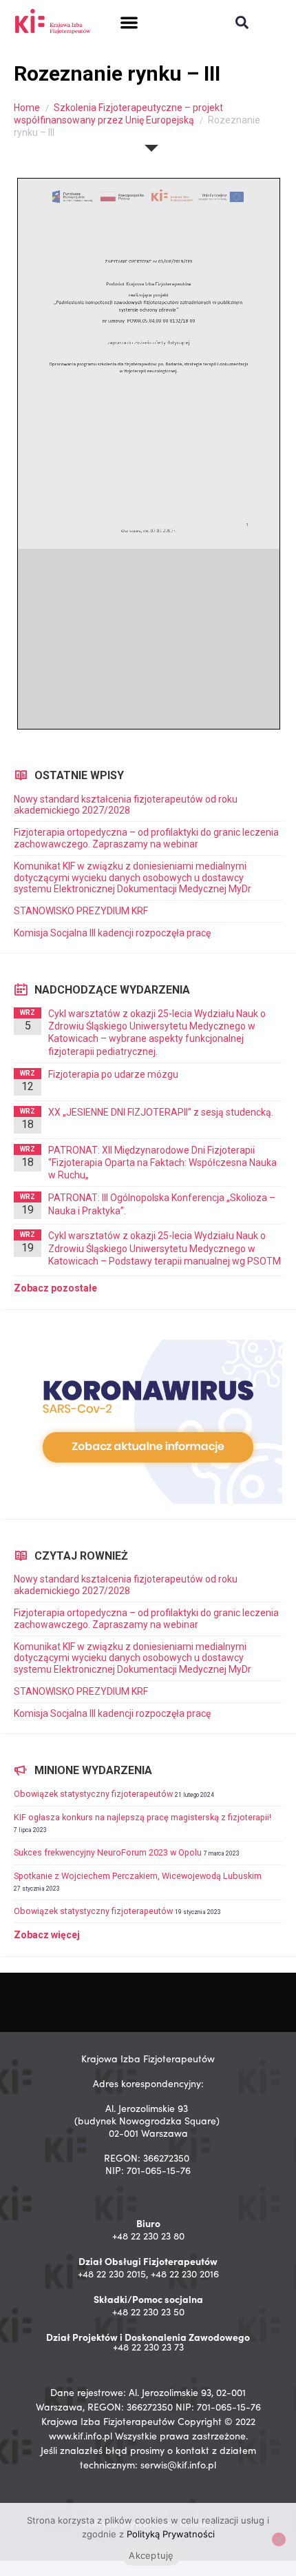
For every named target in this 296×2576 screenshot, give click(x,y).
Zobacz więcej (47, 1935)
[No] (279, 2539)
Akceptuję (151, 2555)
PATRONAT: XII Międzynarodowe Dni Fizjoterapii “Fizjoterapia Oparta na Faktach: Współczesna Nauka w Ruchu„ (162, 1163)
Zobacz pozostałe (55, 1288)
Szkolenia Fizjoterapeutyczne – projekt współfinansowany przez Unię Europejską (118, 114)
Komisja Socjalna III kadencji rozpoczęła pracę (112, 933)
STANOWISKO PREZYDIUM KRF (81, 911)
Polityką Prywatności (171, 2534)
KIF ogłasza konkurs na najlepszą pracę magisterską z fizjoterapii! (142, 1817)
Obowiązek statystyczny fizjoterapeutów (93, 1794)
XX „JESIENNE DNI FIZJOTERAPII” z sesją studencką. (161, 1112)
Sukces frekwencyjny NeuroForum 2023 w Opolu (108, 1852)
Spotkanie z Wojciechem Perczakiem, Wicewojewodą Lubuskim (138, 1876)
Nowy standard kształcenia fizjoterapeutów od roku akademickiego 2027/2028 (126, 805)
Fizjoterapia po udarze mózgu (113, 1074)
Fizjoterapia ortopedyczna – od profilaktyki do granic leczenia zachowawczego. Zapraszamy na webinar (146, 838)
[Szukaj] (242, 22)
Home (27, 108)
